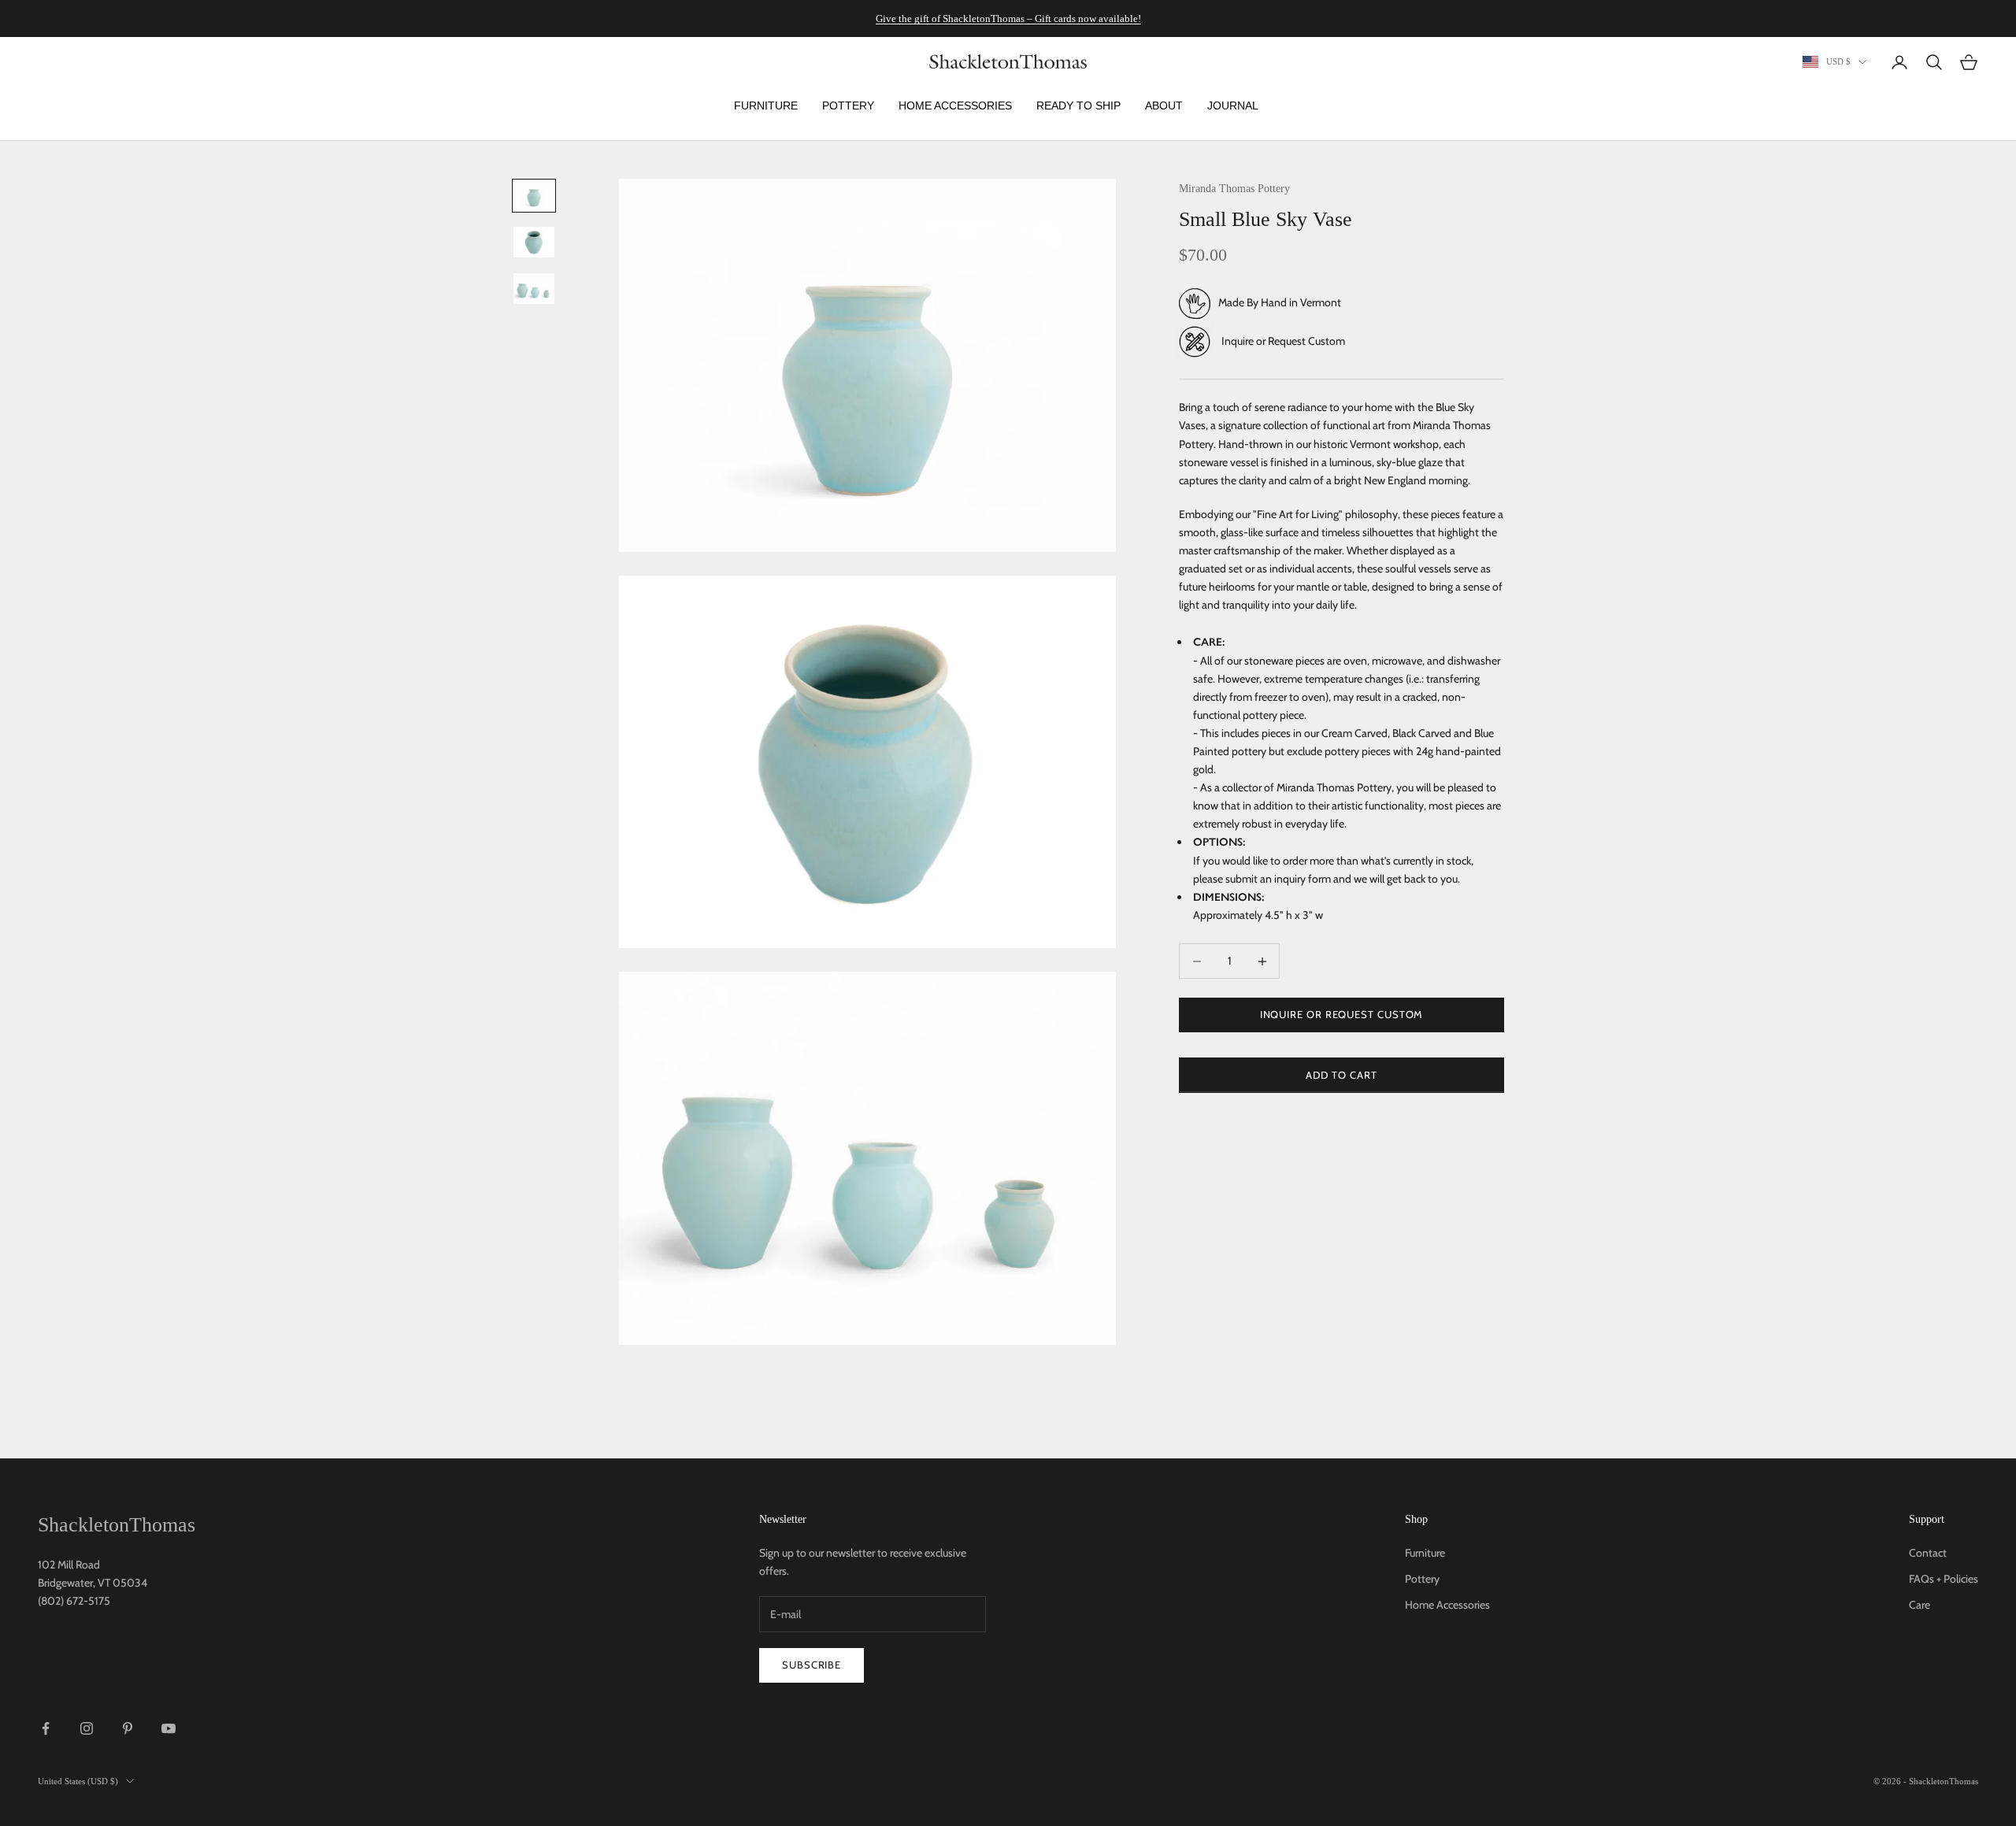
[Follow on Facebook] (46, 1728)
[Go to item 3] (534, 289)
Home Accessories (1447, 1605)
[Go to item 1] (534, 196)
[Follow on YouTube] (169, 1728)
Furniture (1425, 1553)
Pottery (1422, 1579)
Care (1920, 1605)
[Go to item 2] (534, 242)
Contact (1928, 1553)
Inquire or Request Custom (1283, 341)
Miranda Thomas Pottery (1234, 188)
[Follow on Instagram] (87, 1728)
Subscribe (812, 1665)
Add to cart (1341, 1075)
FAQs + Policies (1944, 1579)
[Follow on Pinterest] (128, 1728)
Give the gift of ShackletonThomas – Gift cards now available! (1008, 19)
